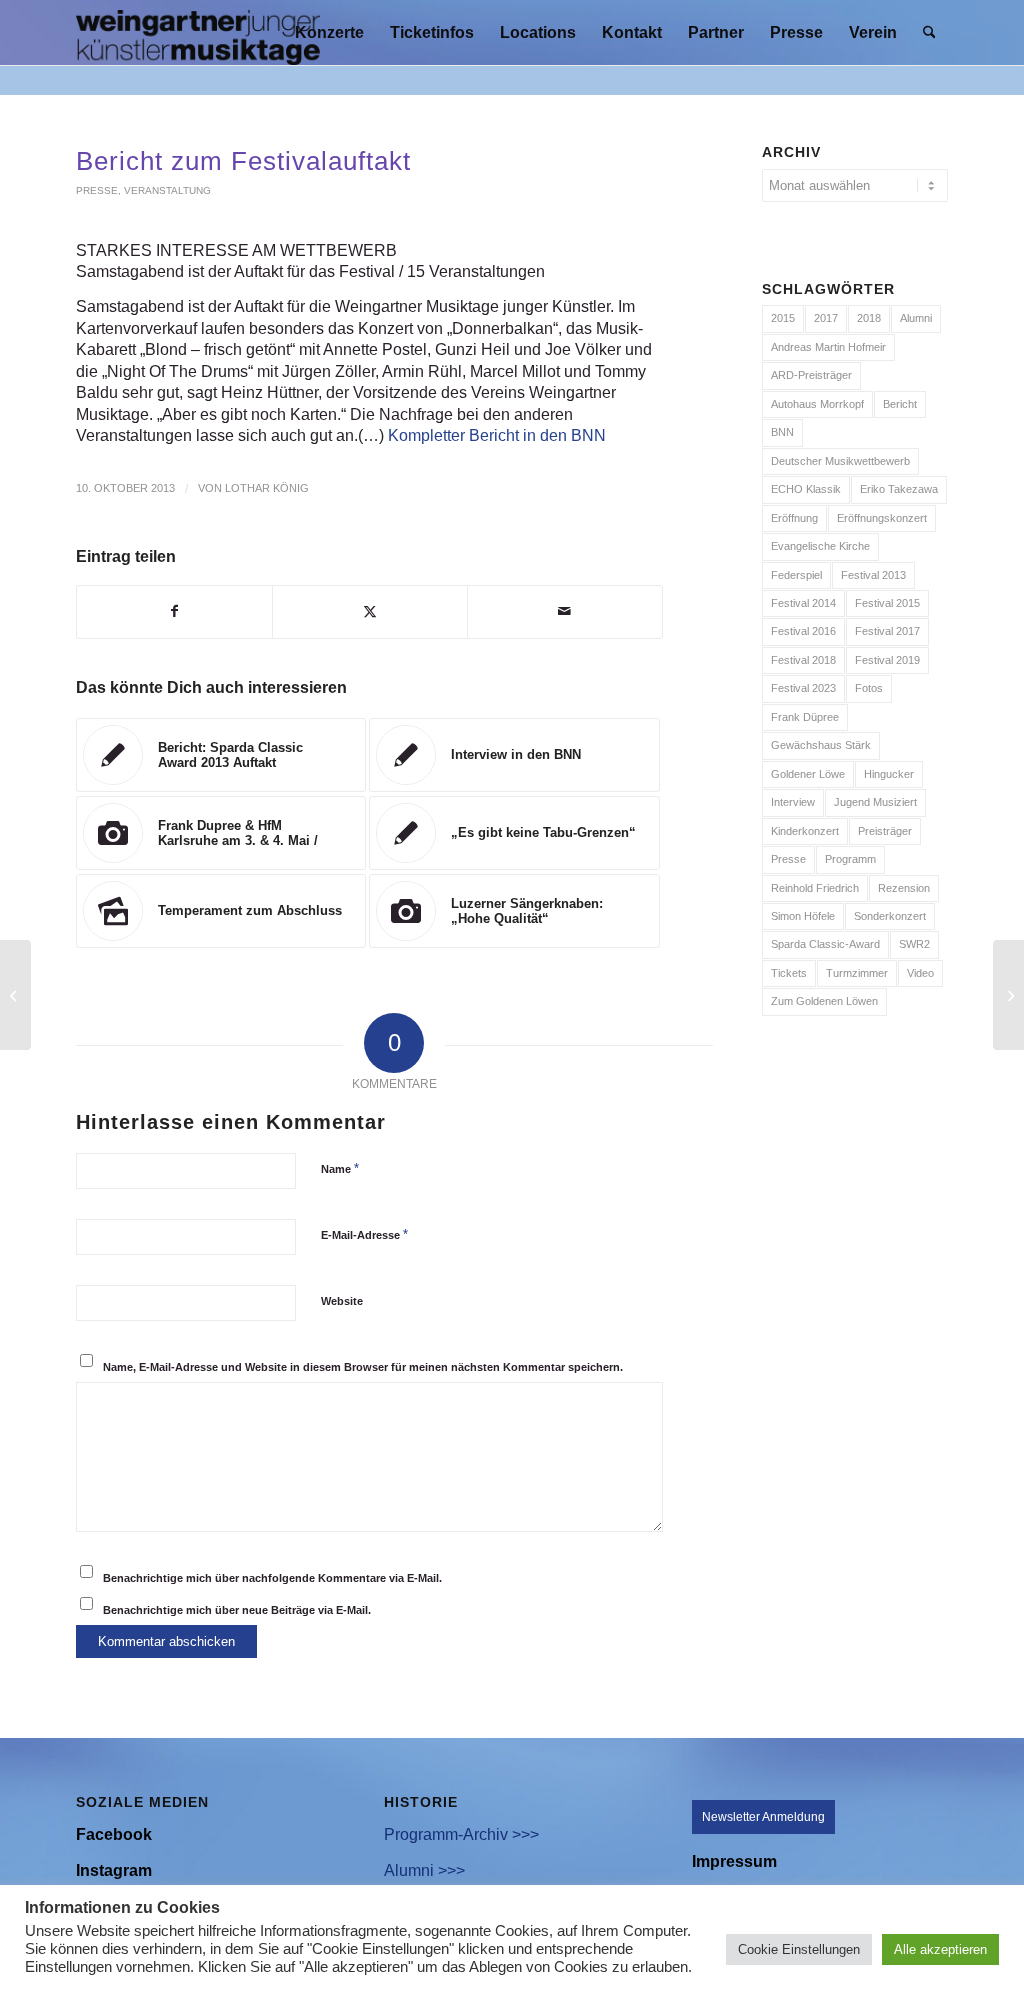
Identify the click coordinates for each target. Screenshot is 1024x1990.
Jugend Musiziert (875, 802)
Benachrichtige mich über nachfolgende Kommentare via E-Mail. (272, 1578)
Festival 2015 (887, 603)
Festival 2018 (803, 660)
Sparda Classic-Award (825, 944)
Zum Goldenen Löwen (824, 1001)
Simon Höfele (803, 916)
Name (340, 1168)
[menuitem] (329, 32)
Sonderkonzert (890, 916)
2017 (826, 318)
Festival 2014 (803, 603)
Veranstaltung (167, 190)
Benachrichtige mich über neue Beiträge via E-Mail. (237, 1610)
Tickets (789, 973)
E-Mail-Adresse (364, 1234)
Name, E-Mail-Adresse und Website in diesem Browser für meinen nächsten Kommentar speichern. (363, 1367)
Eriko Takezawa (899, 489)
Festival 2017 (887, 631)
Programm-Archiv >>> (461, 1834)
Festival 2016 (803, 631)
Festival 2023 (803, 688)
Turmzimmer (857, 973)
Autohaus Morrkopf (817, 404)
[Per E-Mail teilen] (565, 611)
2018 (869, 318)
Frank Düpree (805, 717)
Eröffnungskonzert (882, 518)
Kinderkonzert (805, 831)
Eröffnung (794, 518)
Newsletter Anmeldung (763, 1817)
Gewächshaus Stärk (821, 745)
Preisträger (885, 831)
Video (920, 973)
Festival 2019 (887, 660)
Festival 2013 (873, 575)
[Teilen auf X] (370, 611)
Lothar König (267, 488)
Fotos (869, 688)
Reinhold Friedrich (815, 888)
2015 (783, 318)
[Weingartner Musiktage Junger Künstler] (198, 32)
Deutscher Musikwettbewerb (840, 461)
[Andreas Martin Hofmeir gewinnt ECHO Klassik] (15, 995)
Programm (850, 859)
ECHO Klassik (806, 489)
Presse (97, 190)
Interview (793, 802)
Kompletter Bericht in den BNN (497, 435)
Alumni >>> (424, 1870)
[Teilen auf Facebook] (174, 611)
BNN (782, 432)
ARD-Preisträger (811, 375)
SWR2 (914, 944)
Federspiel (796, 575)
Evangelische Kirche (820, 546)
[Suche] (929, 32)
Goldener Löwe (808, 774)
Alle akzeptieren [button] (940, 1949)
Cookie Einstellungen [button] (799, 1949)
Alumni (916, 318)
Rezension (904, 888)
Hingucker (889, 774)
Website (342, 1301)
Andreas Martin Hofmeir (828, 347)
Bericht (900, 404)
